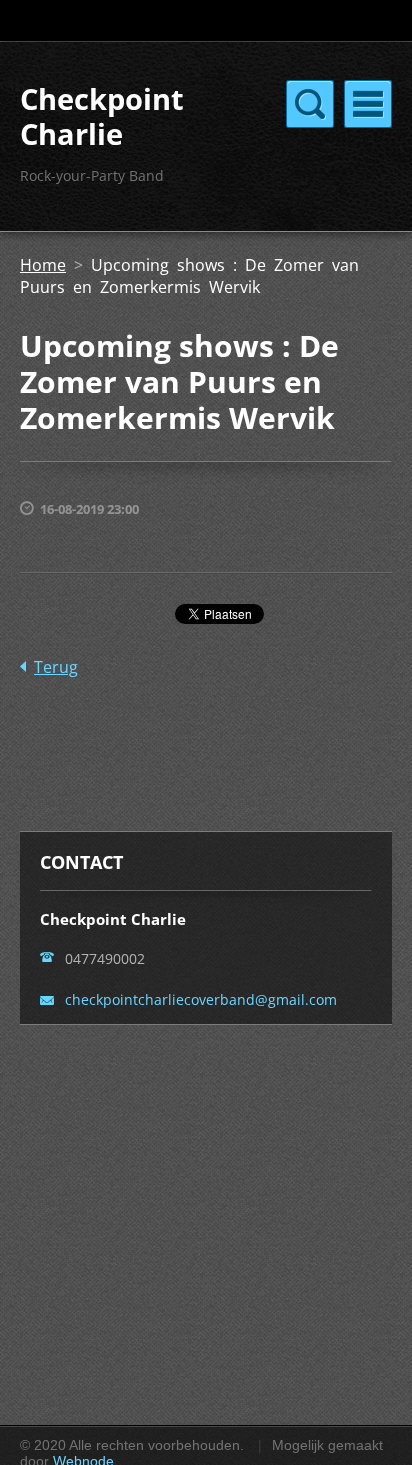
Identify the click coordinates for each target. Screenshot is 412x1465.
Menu (368, 104)
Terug (56, 667)
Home (43, 265)
